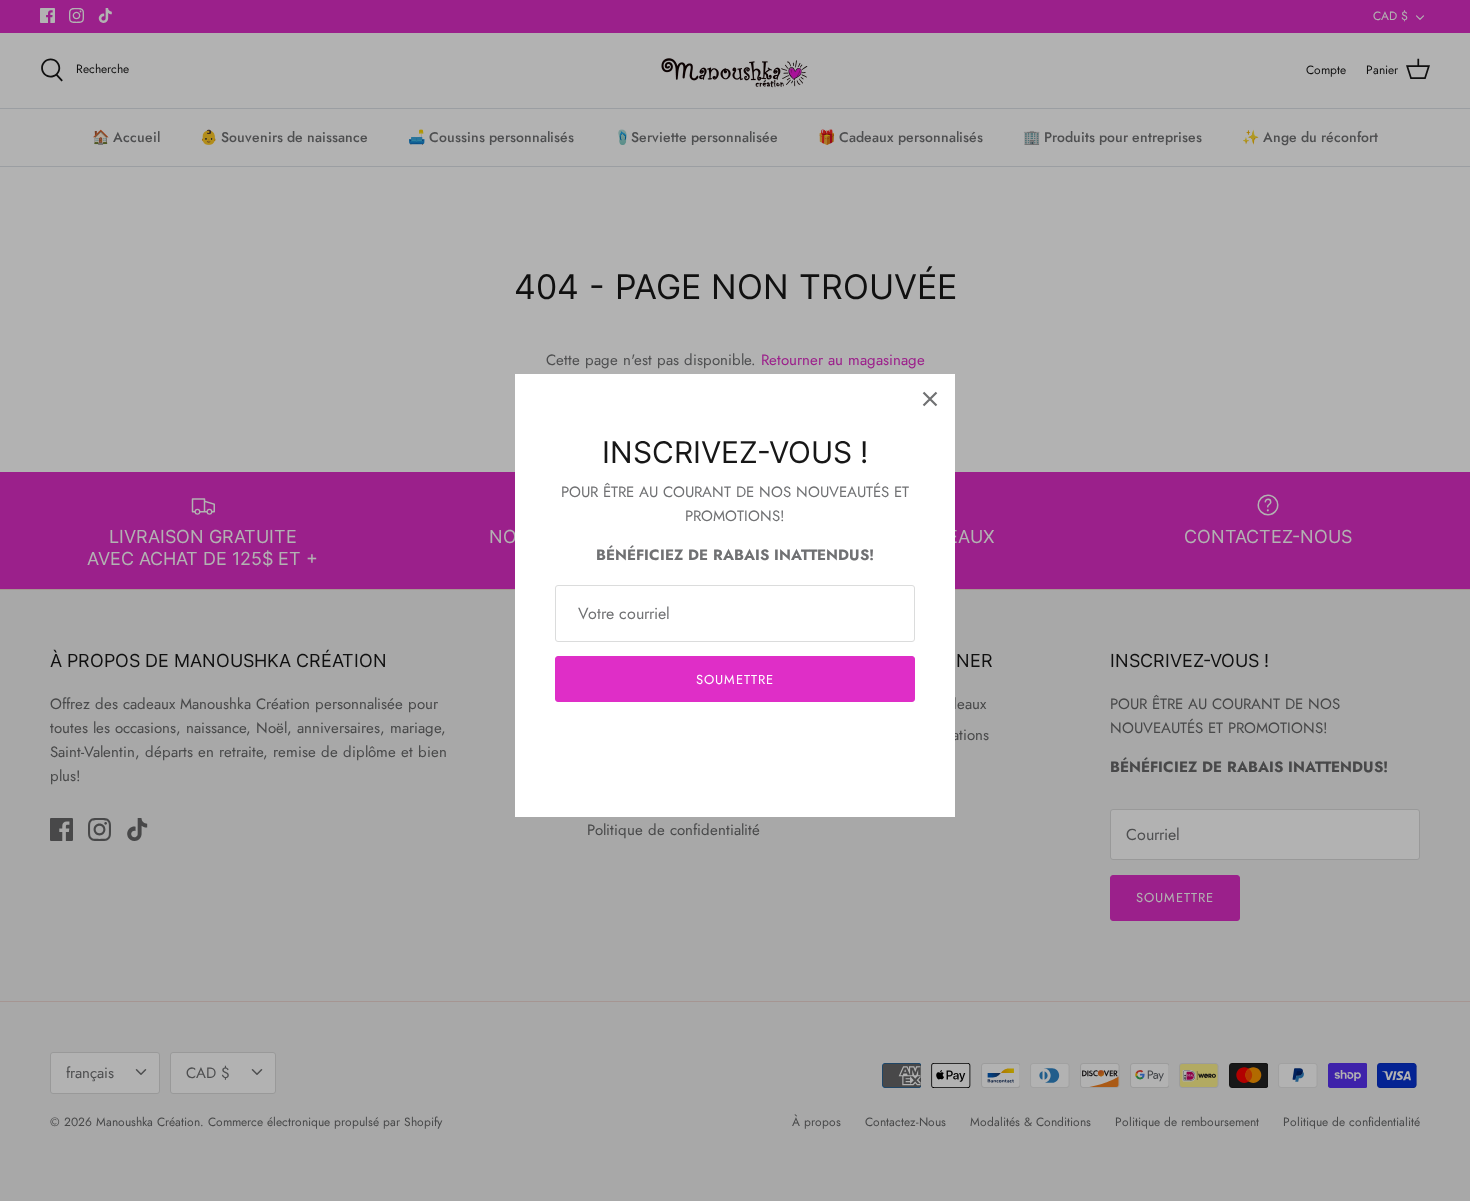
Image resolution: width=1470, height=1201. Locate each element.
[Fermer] (930, 399)
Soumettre (735, 679)
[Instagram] (735, 739)
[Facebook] (705, 739)
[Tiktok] (765, 739)
